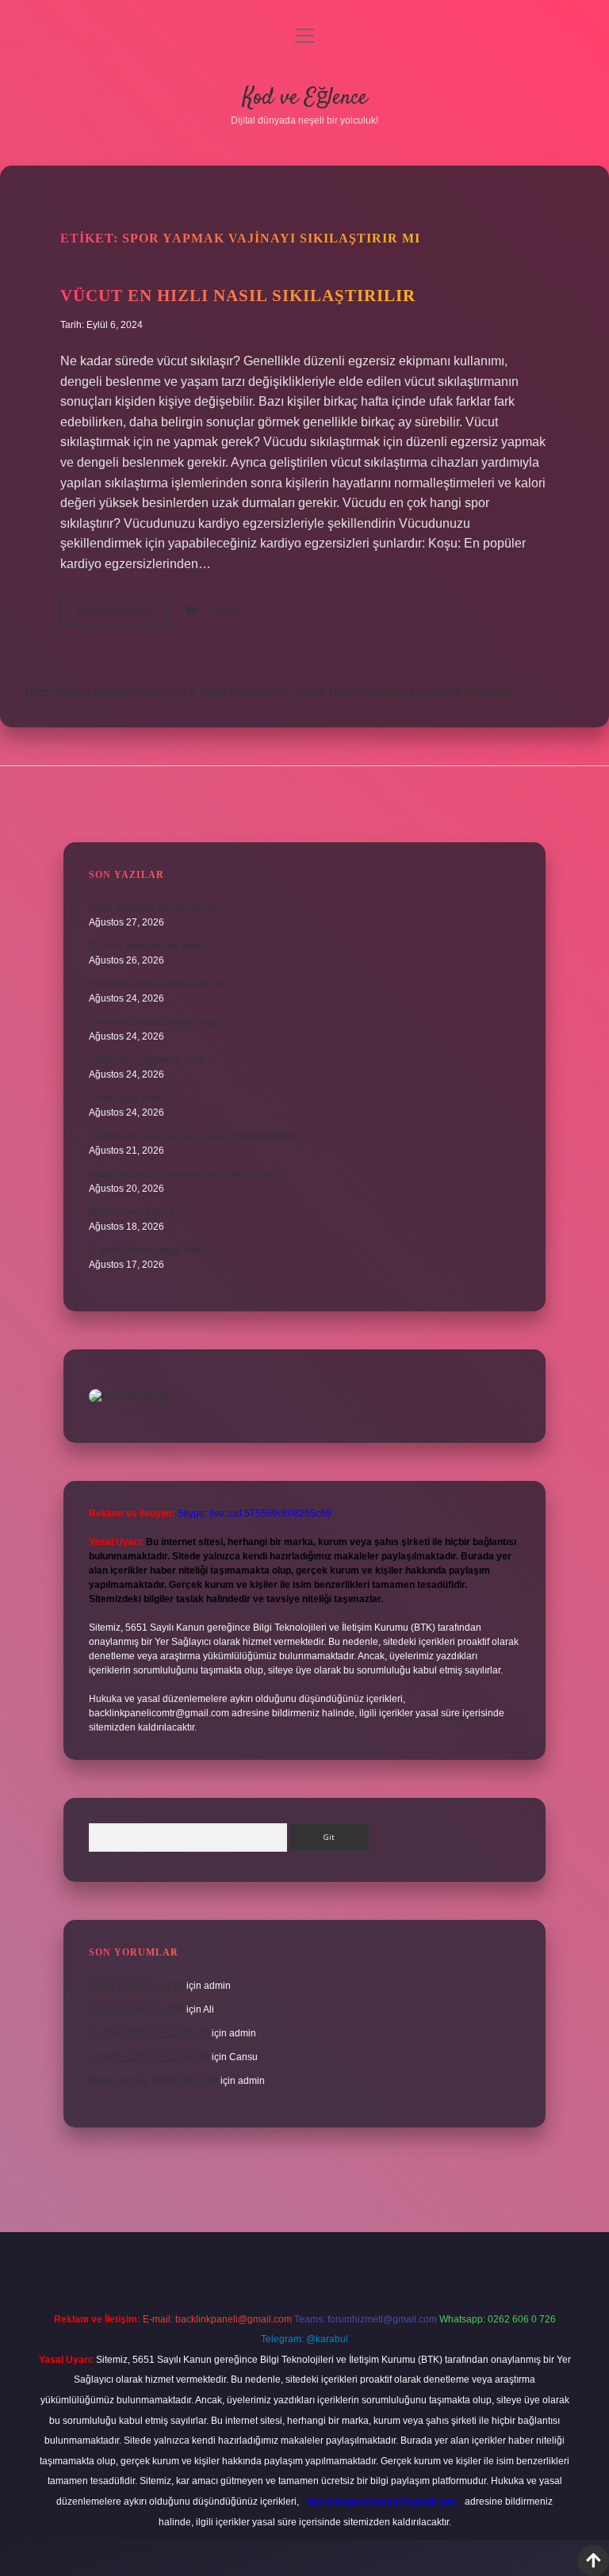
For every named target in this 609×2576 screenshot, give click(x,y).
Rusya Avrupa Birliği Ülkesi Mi (153, 2081)
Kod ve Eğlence (305, 98)
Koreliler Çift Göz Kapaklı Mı (149, 2033)
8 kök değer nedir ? (130, 1098)
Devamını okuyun (123, 615)
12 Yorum (221, 611)
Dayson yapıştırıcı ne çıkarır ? (152, 946)
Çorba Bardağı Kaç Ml (136, 1986)
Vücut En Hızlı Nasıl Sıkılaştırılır (238, 296)
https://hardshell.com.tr (263, 692)
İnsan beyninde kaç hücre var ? (156, 908)
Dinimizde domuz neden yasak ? (159, 1022)
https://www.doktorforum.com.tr (111, 692)
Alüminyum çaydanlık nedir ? (151, 1060)
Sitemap (488, 692)
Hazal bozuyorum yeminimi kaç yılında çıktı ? (185, 1174)
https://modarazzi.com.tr (395, 692)
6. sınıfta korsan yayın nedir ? (151, 1250)
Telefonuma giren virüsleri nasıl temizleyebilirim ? (195, 1136)
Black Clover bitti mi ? (135, 1212)
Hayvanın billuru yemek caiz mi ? (160, 984)
